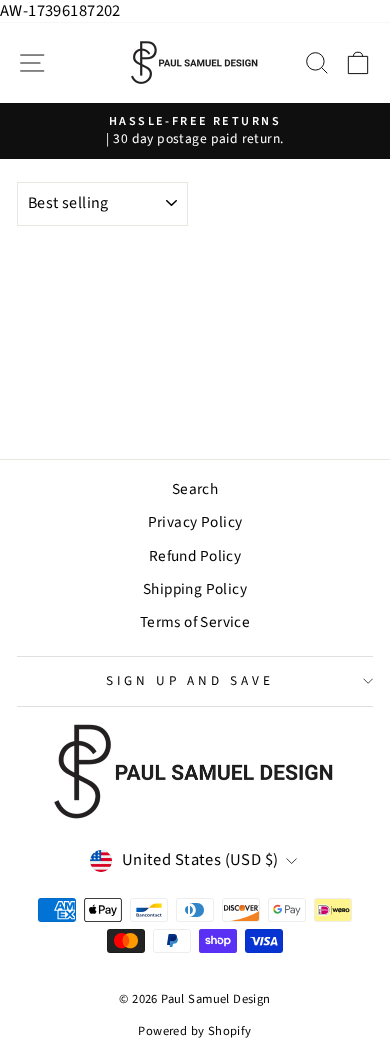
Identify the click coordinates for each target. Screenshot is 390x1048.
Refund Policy (195, 556)
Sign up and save (190, 680)
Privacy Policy (195, 522)
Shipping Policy (195, 589)
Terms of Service (195, 622)
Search (195, 489)
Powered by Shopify (194, 1031)
